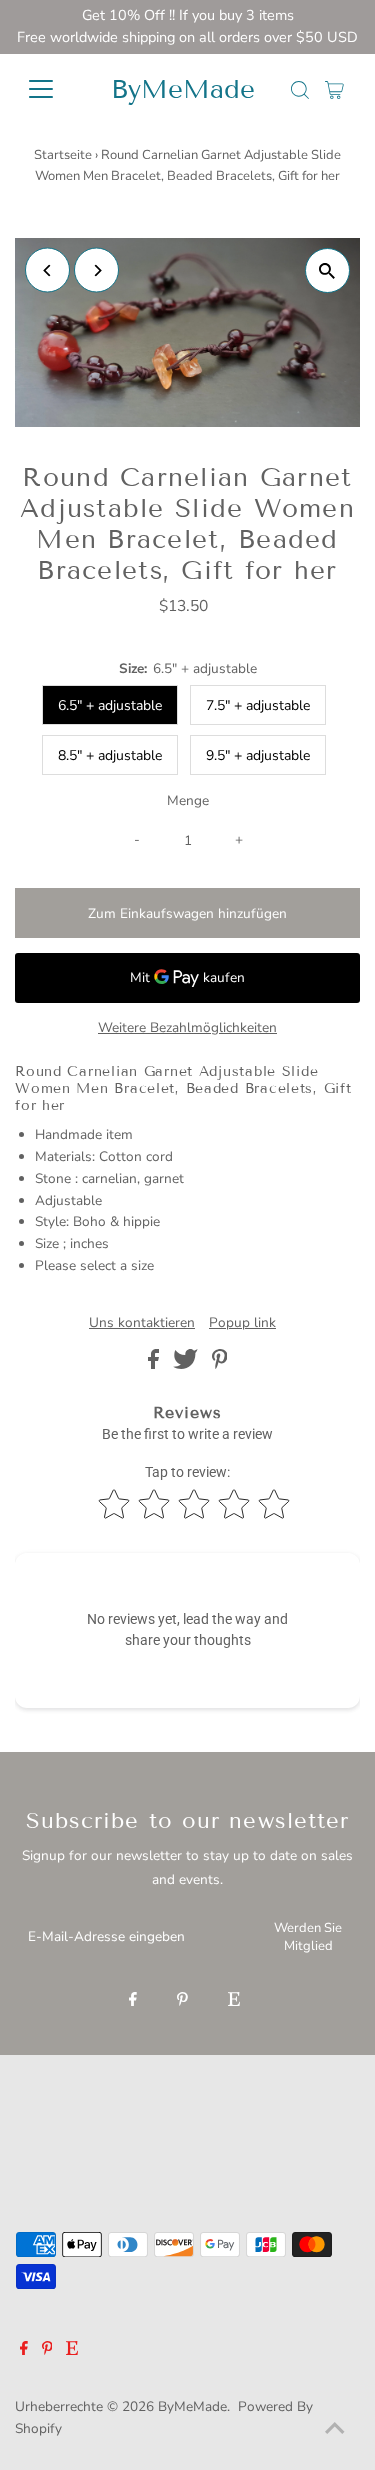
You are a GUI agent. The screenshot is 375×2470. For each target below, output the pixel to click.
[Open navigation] (51, 89)
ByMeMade (183, 89)
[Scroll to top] (335, 2430)
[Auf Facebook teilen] (155, 1364)
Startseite (63, 155)
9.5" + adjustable (258, 755)
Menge (188, 800)
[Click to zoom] (327, 270)
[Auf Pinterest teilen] (220, 1364)
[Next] (96, 270)
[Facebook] (133, 2001)
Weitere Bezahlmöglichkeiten (187, 1027)
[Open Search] (300, 90)
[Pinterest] (182, 2001)
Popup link (242, 1323)
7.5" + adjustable (258, 705)
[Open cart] (334, 89)
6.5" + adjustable (110, 705)
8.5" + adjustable (110, 755)
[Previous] (47, 270)
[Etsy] (234, 2001)
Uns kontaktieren (142, 1323)
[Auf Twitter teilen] (187, 1364)
